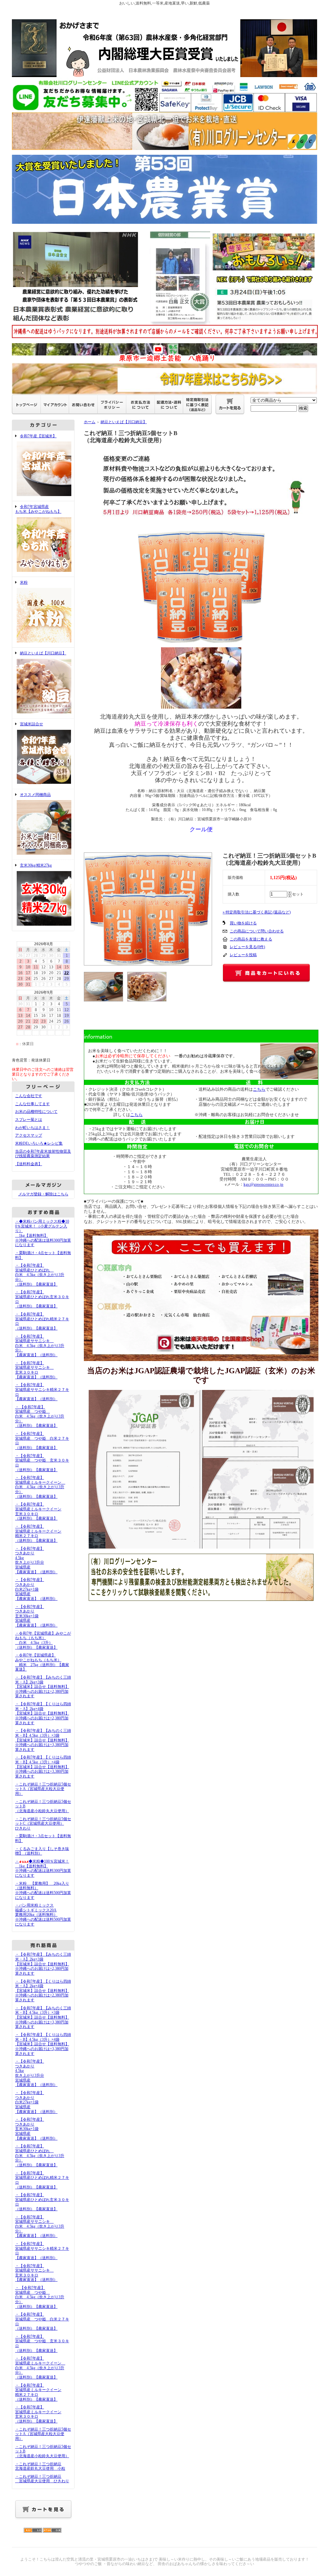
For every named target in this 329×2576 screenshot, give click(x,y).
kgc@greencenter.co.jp (263, 1184)
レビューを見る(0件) (247, 947)
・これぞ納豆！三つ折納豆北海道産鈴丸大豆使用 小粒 (40, 2466)
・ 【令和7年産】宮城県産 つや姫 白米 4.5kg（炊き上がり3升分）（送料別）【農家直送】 (40, 1416)
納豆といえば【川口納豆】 (43, 653)
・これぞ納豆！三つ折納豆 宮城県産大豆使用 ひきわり (42, 2479)
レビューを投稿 (243, 955)
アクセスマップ (29, 1135)
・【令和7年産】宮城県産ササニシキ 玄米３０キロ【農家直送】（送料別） (36, 1370)
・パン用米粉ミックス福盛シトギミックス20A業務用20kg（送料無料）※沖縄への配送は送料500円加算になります (43, 1915)
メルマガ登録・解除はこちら (43, 1194)
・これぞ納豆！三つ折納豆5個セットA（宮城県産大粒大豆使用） (43, 1789)
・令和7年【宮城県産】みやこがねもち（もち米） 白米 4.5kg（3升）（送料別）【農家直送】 (43, 1640)
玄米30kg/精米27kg (36, 865)
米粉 (24, 582)
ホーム (90, 422)
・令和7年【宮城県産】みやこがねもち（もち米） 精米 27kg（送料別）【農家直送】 (42, 1662)
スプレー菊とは (29, 1120)
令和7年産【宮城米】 (38, 436)
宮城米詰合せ (31, 724)
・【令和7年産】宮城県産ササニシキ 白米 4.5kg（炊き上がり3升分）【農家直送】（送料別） (40, 1346)
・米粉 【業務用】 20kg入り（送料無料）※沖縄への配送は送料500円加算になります (43, 1891)
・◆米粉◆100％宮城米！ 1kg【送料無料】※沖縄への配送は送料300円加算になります (43, 1868)
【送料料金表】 (29, 1164)
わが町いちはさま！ (32, 1128)
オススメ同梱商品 (35, 795)
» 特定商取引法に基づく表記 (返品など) (257, 912)
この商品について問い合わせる (257, 931)
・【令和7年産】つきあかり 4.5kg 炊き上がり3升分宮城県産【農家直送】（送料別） (36, 1560)
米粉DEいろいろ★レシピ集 (39, 1143)
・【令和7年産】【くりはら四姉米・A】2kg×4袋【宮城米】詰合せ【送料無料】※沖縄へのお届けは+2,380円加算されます (43, 1713)
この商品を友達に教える (251, 939)
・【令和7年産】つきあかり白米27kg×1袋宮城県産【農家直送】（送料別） (36, 1589)
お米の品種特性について (36, 1112)
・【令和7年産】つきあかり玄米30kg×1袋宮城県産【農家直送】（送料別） (36, 1616)
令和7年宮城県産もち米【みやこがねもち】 (38, 509)
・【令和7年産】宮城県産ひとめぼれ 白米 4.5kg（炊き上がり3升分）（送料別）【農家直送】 (40, 1275)
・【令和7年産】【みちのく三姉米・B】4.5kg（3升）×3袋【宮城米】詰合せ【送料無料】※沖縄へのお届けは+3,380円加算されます (43, 1740)
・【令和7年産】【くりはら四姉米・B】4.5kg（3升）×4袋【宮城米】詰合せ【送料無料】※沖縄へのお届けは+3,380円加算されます (43, 1767)
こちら (136, 1115)
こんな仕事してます (32, 1104)
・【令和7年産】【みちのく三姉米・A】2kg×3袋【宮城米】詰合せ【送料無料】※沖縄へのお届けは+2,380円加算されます (43, 1687)
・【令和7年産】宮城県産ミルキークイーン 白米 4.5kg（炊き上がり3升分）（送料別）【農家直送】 (40, 1487)
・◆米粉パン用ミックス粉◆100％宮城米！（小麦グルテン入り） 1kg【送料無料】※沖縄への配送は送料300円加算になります (43, 1233)
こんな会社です (29, 1096)
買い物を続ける (243, 923)
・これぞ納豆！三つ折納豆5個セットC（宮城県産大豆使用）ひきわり (43, 1824)
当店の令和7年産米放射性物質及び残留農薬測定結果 (43, 1154)
